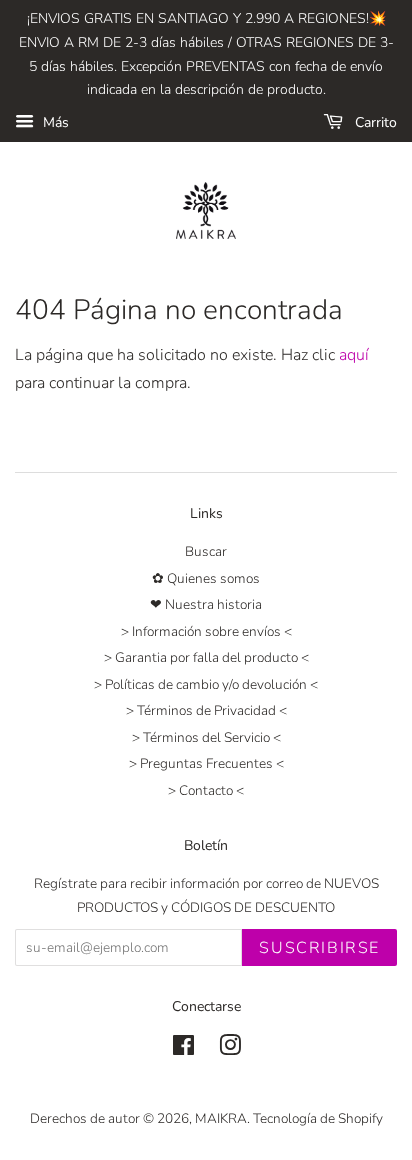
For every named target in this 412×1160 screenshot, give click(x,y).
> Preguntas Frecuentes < (206, 763)
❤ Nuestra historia (206, 604)
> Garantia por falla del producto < (206, 657)
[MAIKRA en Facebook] (183, 1049)
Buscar (206, 551)
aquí (354, 355)
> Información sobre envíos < (206, 631)
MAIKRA (221, 1118)
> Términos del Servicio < (206, 737)
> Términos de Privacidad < (206, 710)
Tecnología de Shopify (318, 1118)
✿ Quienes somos (206, 578)
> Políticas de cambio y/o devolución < (206, 684)
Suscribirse (319, 948)
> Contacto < (206, 790)
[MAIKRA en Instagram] (230, 1049)
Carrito (374, 122)
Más (54, 122)
